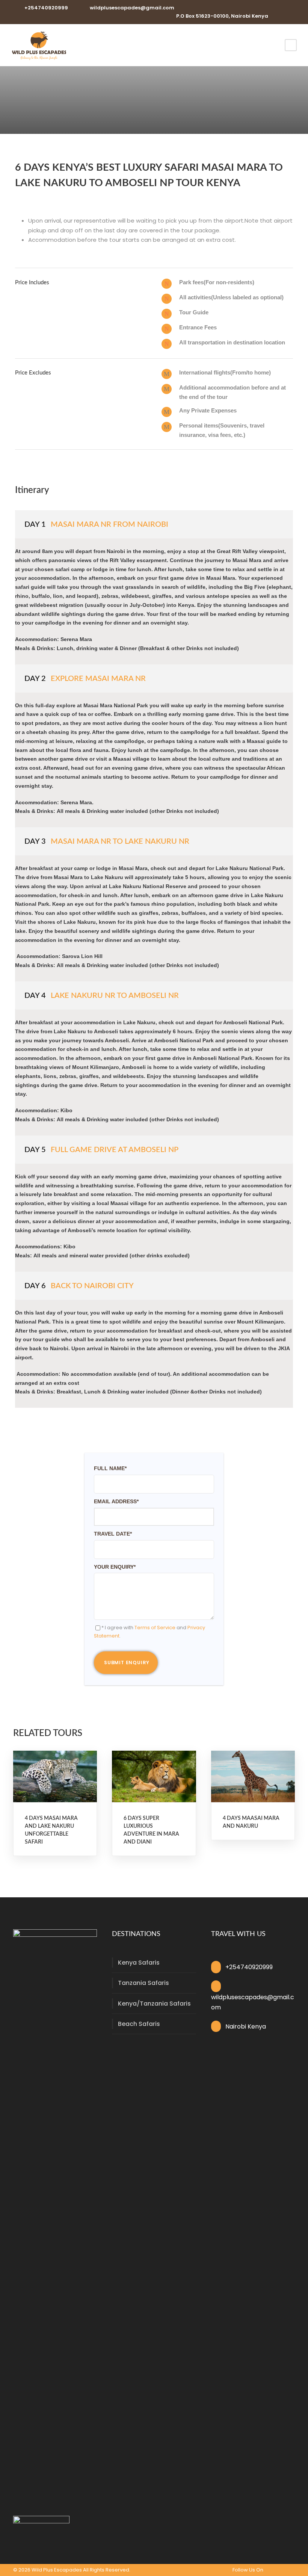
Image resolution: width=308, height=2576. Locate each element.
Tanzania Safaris (143, 1983)
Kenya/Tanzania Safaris (154, 2004)
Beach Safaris (139, 2024)
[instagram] (291, 16)
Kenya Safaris (139, 1963)
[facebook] (279, 16)
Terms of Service (155, 1628)
